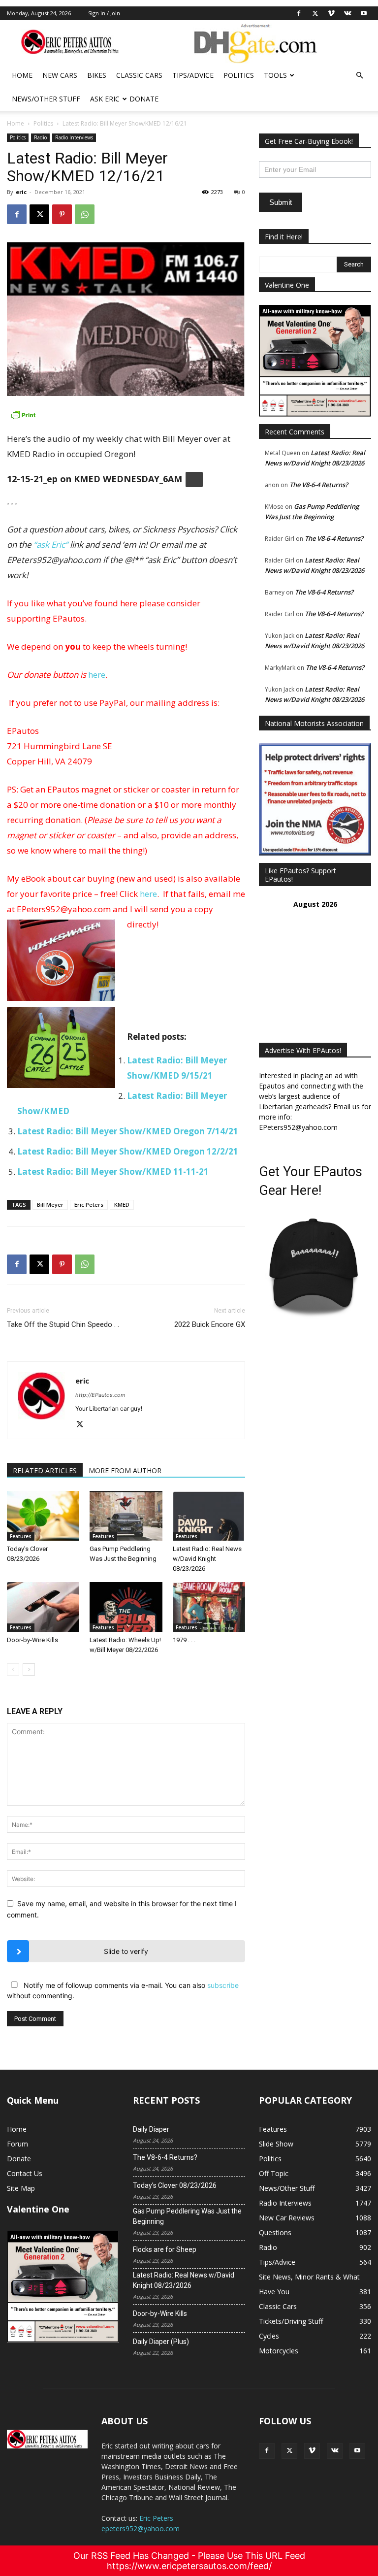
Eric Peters (89, 1205)
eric (21, 192)
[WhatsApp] (85, 214)
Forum (17, 2144)
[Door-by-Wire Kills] (43, 1607)
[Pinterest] (62, 214)
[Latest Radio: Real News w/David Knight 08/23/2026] (209, 1516)
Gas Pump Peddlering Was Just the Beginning (187, 2216)
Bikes (97, 75)
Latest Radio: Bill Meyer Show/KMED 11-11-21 (113, 1172)
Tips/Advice (193, 75)
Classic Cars (139, 75)
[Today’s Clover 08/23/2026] (43, 1516)
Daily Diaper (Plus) (161, 2342)
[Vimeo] (331, 13)
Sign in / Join (104, 13)
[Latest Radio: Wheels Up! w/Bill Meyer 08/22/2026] (126, 1607)
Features (21, 1536)
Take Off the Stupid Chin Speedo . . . (63, 1330)
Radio (40, 137)
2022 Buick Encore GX (210, 1324)
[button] (359, 76)
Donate (144, 99)
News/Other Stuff (46, 99)
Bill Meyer (50, 1205)
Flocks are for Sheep (165, 2249)
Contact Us (25, 2173)
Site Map (21, 2188)
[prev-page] (13, 1669)
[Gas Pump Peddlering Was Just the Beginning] (126, 1516)
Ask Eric (105, 99)
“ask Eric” (51, 545)
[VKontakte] (347, 13)
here (97, 675)
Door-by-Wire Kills (32, 1640)
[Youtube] (364, 13)
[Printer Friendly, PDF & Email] (126, 415)
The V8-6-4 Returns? (319, 485)
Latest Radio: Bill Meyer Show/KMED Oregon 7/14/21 (128, 1131)
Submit (281, 202)
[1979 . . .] (209, 1607)
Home (22, 75)
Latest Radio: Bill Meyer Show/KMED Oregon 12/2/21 (128, 1151)
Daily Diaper (151, 2129)
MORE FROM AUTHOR (125, 1470)
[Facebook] (299, 13)
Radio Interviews (74, 137)
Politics (239, 75)
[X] (315, 13)
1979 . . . (184, 1640)
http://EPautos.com (100, 1395)
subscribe (223, 1985)
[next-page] (29, 1669)
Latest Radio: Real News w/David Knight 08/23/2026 (207, 1559)
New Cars (60, 75)
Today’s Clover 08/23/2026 (175, 2185)
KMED (122, 1205)
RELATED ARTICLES (45, 1470)
